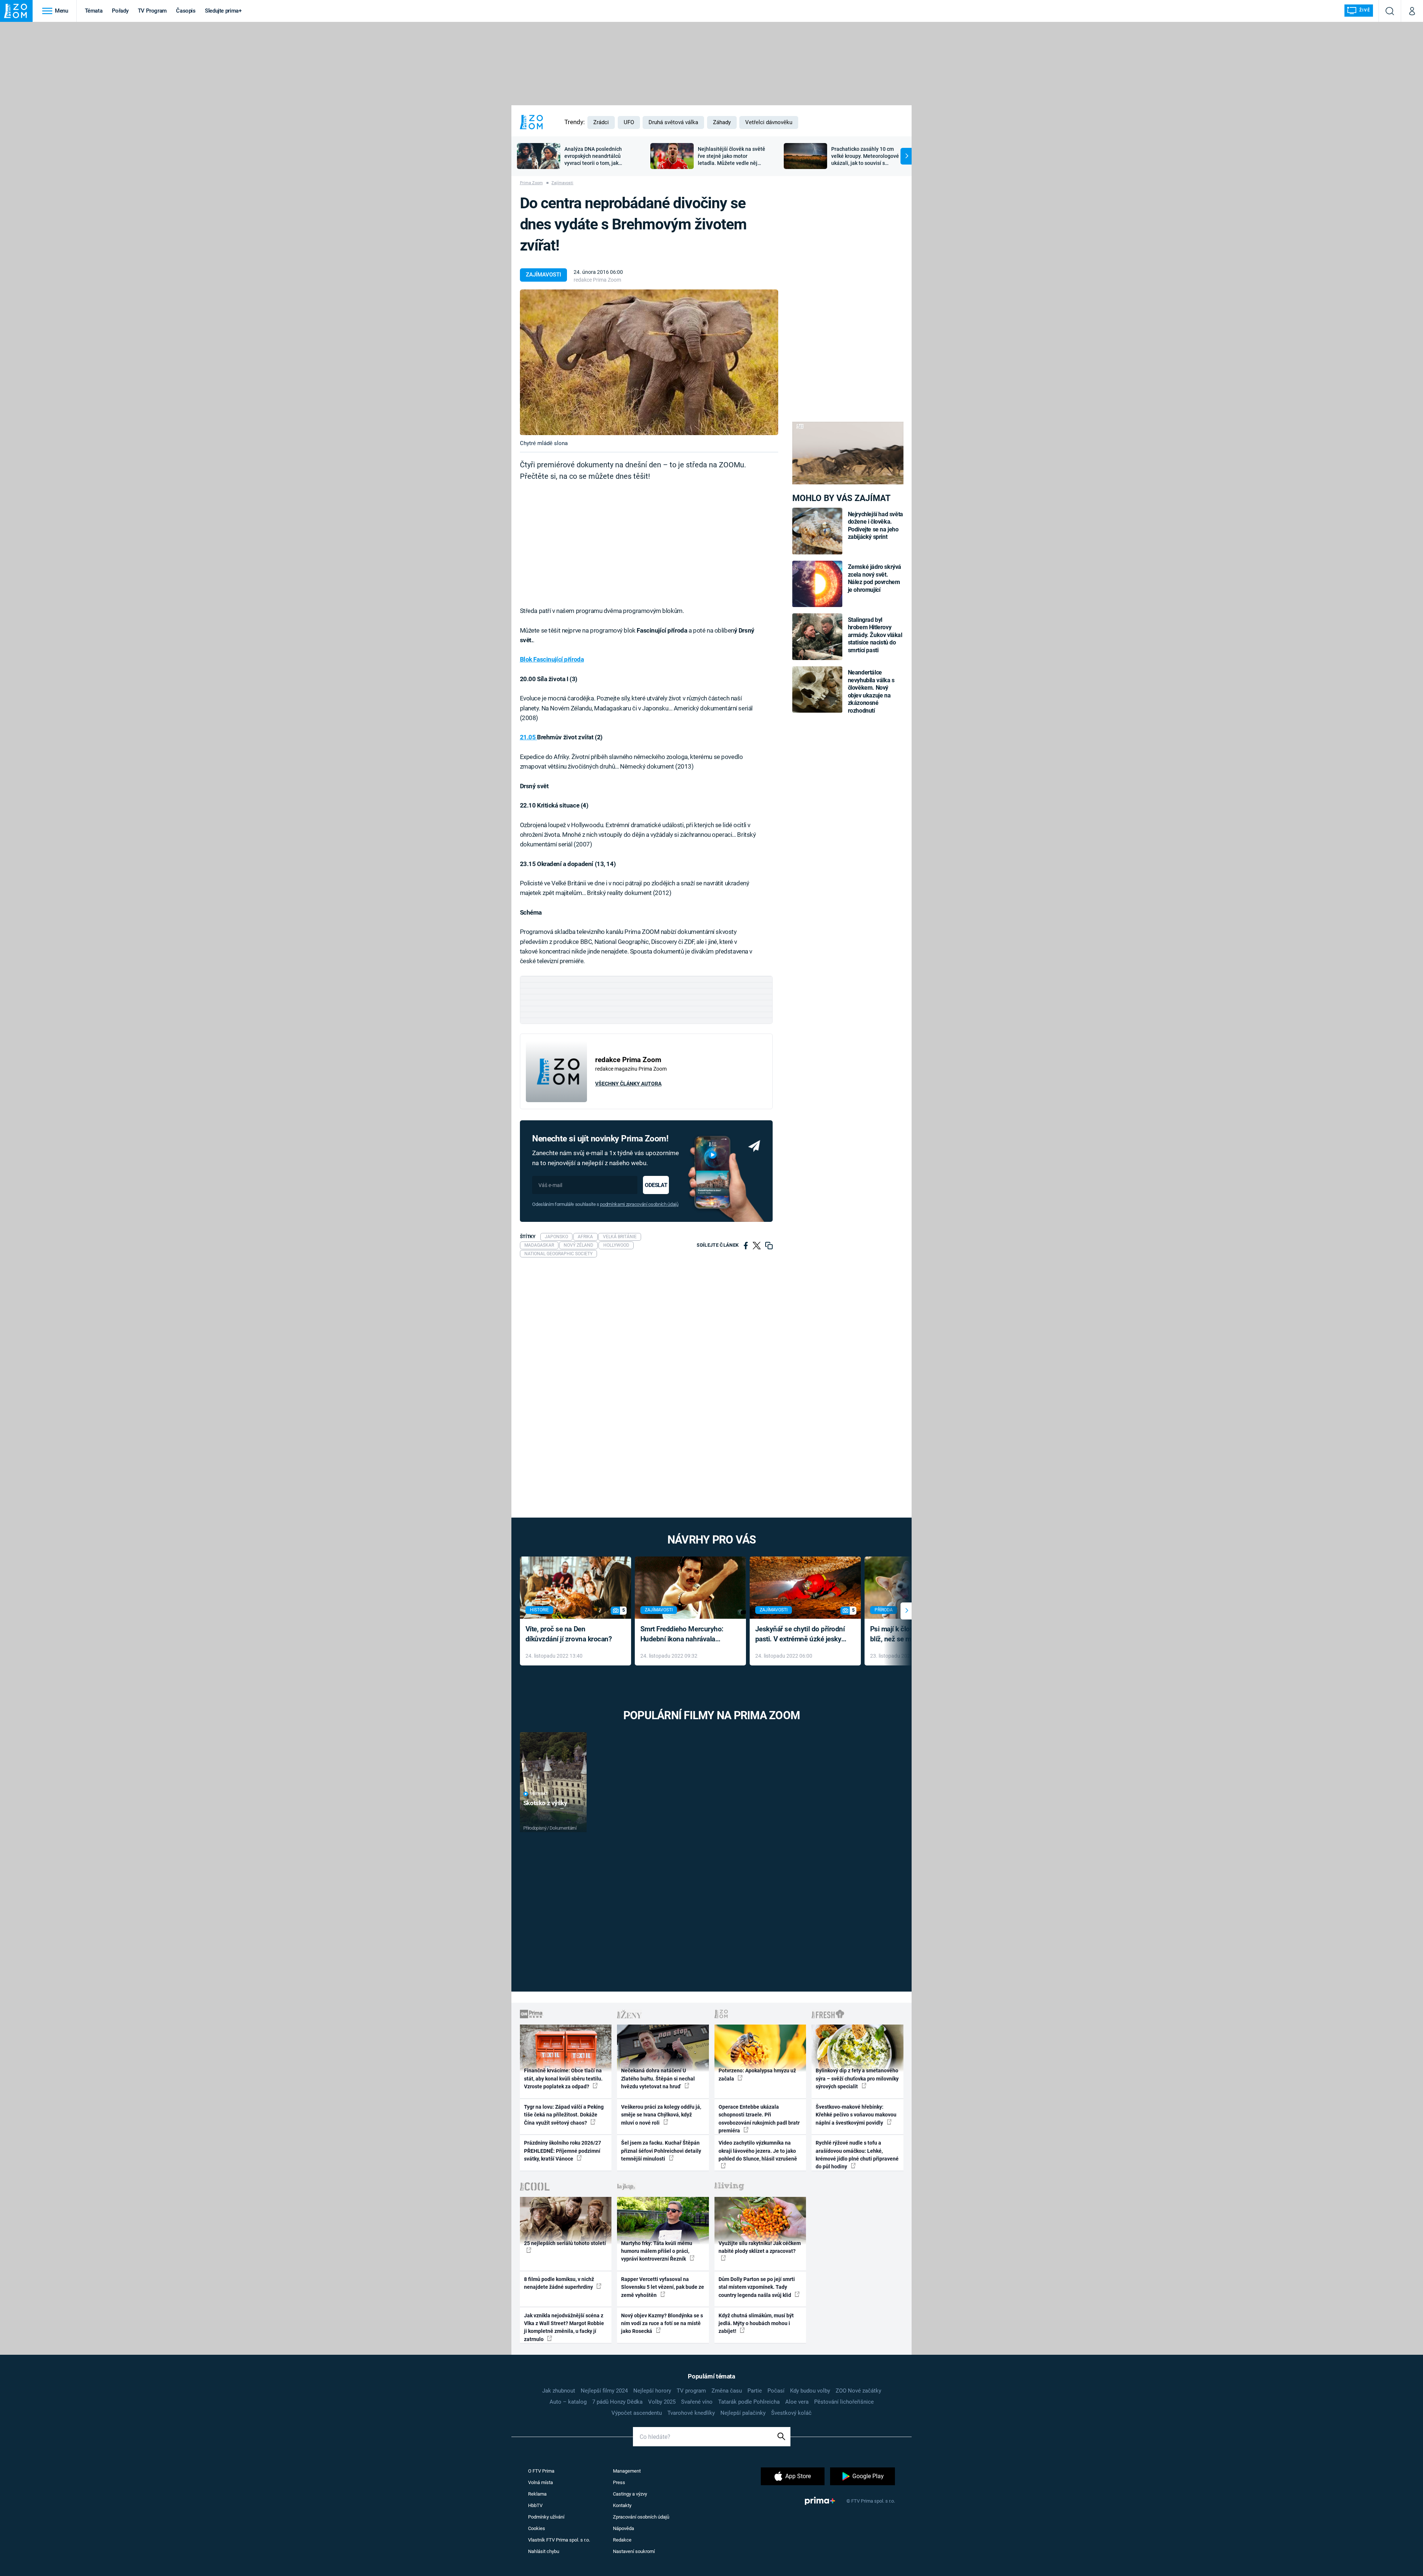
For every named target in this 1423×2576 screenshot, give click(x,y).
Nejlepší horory (652, 2391)
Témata (94, 11)
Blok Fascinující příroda (552, 659)
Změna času (727, 2391)
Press (619, 2482)
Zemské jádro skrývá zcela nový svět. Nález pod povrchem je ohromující (875, 578)
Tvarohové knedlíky (691, 2413)
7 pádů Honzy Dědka (617, 2402)
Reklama (537, 2494)
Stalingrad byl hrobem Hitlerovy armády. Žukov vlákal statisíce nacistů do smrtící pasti (875, 635)
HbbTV (535, 2505)
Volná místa (540, 2482)
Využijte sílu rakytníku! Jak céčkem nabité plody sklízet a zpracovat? (760, 2247)
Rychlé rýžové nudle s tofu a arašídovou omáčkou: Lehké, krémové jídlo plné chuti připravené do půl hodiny (857, 2155)
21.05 (528, 737)
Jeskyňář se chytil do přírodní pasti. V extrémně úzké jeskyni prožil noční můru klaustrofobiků (801, 1635)
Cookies (537, 2528)
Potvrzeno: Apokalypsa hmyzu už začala (757, 2074)
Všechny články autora (628, 1084)
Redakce (622, 2540)
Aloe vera (797, 2402)
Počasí (776, 2391)
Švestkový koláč (791, 2413)
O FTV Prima (541, 2471)
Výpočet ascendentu (637, 2413)
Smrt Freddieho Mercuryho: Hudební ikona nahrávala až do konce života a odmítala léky (685, 1635)
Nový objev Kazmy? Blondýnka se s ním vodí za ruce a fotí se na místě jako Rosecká (662, 2323)
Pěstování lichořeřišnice (844, 2402)
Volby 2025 (662, 2402)
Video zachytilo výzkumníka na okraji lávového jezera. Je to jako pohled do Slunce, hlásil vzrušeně (758, 2151)
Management (627, 2471)
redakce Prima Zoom (597, 280)
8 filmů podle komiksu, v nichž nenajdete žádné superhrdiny (559, 2283)
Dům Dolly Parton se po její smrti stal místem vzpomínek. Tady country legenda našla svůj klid (757, 2287)
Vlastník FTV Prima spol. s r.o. (559, 2540)
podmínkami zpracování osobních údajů (639, 1204)
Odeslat (656, 1185)
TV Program (152, 11)
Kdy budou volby (810, 2391)
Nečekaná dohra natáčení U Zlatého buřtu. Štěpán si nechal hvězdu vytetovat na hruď (658, 2078)
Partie (755, 2391)
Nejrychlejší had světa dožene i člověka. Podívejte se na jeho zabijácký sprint (875, 526)
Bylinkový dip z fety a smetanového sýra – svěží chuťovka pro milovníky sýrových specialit (857, 2078)
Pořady (120, 11)
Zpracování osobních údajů (641, 2517)
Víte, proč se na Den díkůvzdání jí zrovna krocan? (569, 1634)
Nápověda (623, 2528)
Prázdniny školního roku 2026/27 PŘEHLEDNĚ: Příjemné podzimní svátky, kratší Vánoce (563, 2151)
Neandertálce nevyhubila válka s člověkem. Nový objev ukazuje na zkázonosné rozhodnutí (871, 691)
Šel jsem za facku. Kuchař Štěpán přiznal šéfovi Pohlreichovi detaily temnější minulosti (661, 2151)
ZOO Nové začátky (858, 2391)
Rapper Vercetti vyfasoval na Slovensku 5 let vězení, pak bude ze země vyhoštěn (663, 2287)
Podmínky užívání (546, 2517)
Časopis (186, 11)
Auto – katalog (568, 2402)
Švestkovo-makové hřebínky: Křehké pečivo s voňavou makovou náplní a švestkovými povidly (856, 2115)
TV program (691, 2391)
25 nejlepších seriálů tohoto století (565, 2243)
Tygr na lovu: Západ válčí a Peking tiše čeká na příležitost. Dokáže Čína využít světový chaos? (564, 2115)
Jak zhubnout (559, 2391)
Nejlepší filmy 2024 (604, 2391)
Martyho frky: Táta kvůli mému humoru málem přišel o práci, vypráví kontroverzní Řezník (657, 2251)
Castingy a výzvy (630, 2494)
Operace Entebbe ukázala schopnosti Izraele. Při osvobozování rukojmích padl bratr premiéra (759, 2119)
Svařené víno (697, 2402)
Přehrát (539, 1794)
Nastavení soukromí (634, 2551)
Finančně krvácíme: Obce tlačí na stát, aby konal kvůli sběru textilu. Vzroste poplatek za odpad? (563, 2078)
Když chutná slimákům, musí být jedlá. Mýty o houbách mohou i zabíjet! (756, 2323)
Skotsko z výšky (545, 1803)
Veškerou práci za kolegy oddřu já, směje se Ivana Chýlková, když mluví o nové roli (661, 2115)
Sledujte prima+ (223, 11)
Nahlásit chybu (544, 2551)
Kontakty (622, 2505)
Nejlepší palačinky (743, 2413)
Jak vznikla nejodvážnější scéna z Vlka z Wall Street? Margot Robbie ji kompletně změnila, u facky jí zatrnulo (564, 2327)
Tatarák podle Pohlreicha (749, 2402)
